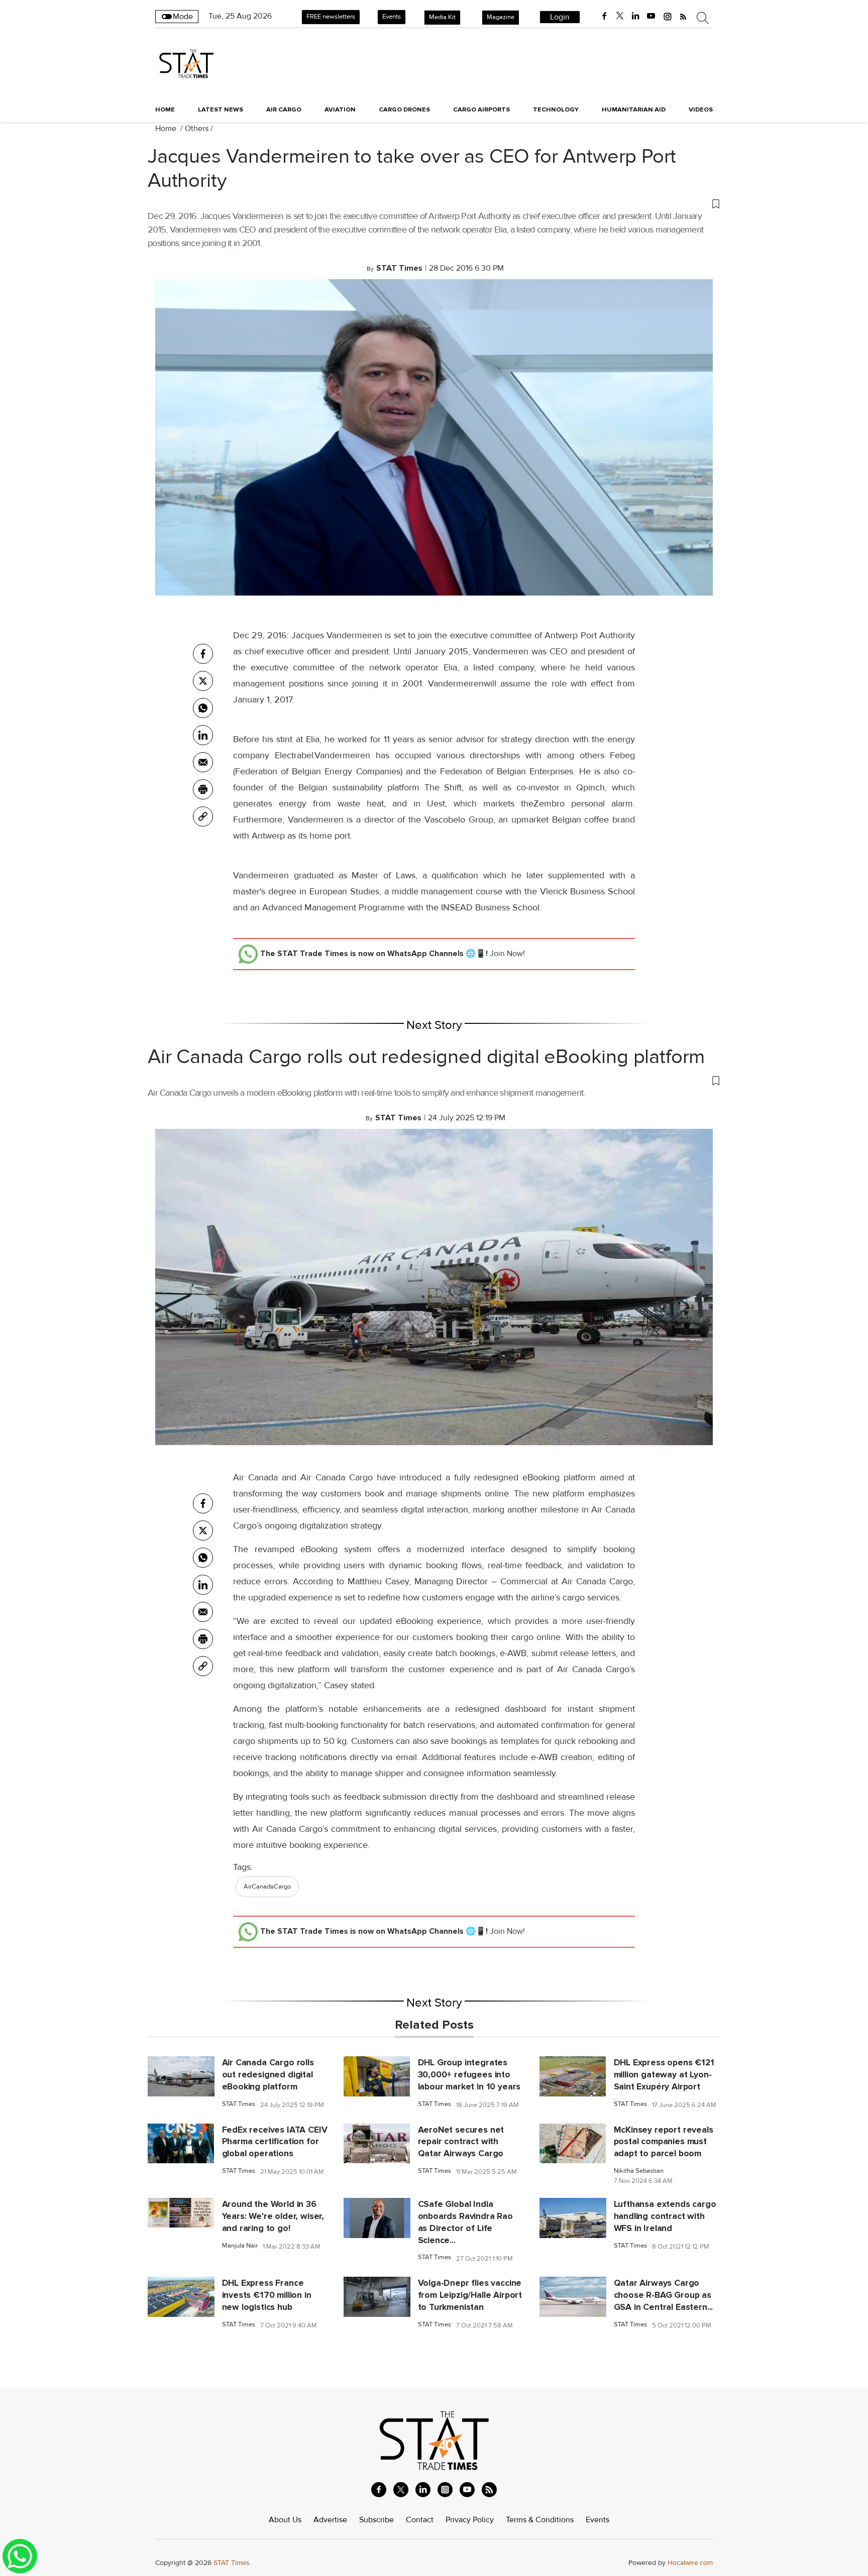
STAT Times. (232, 2563)
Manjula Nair (240, 2246)
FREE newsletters (331, 17)
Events (392, 17)
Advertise (330, 2520)
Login (560, 17)
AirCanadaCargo (267, 1887)
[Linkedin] (203, 735)
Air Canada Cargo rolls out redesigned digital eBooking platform (426, 1057)
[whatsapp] (203, 708)
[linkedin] (635, 16)
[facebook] (604, 16)
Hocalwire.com (690, 2563)
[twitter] (620, 16)
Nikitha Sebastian (639, 2171)
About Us (285, 2520)
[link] (203, 816)
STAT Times (239, 2104)
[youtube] (651, 16)
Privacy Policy (470, 2520)
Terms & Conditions (540, 2520)
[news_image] (181, 2076)
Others (197, 129)
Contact (420, 2520)
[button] (434, 203)
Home (165, 109)
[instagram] (668, 16)
